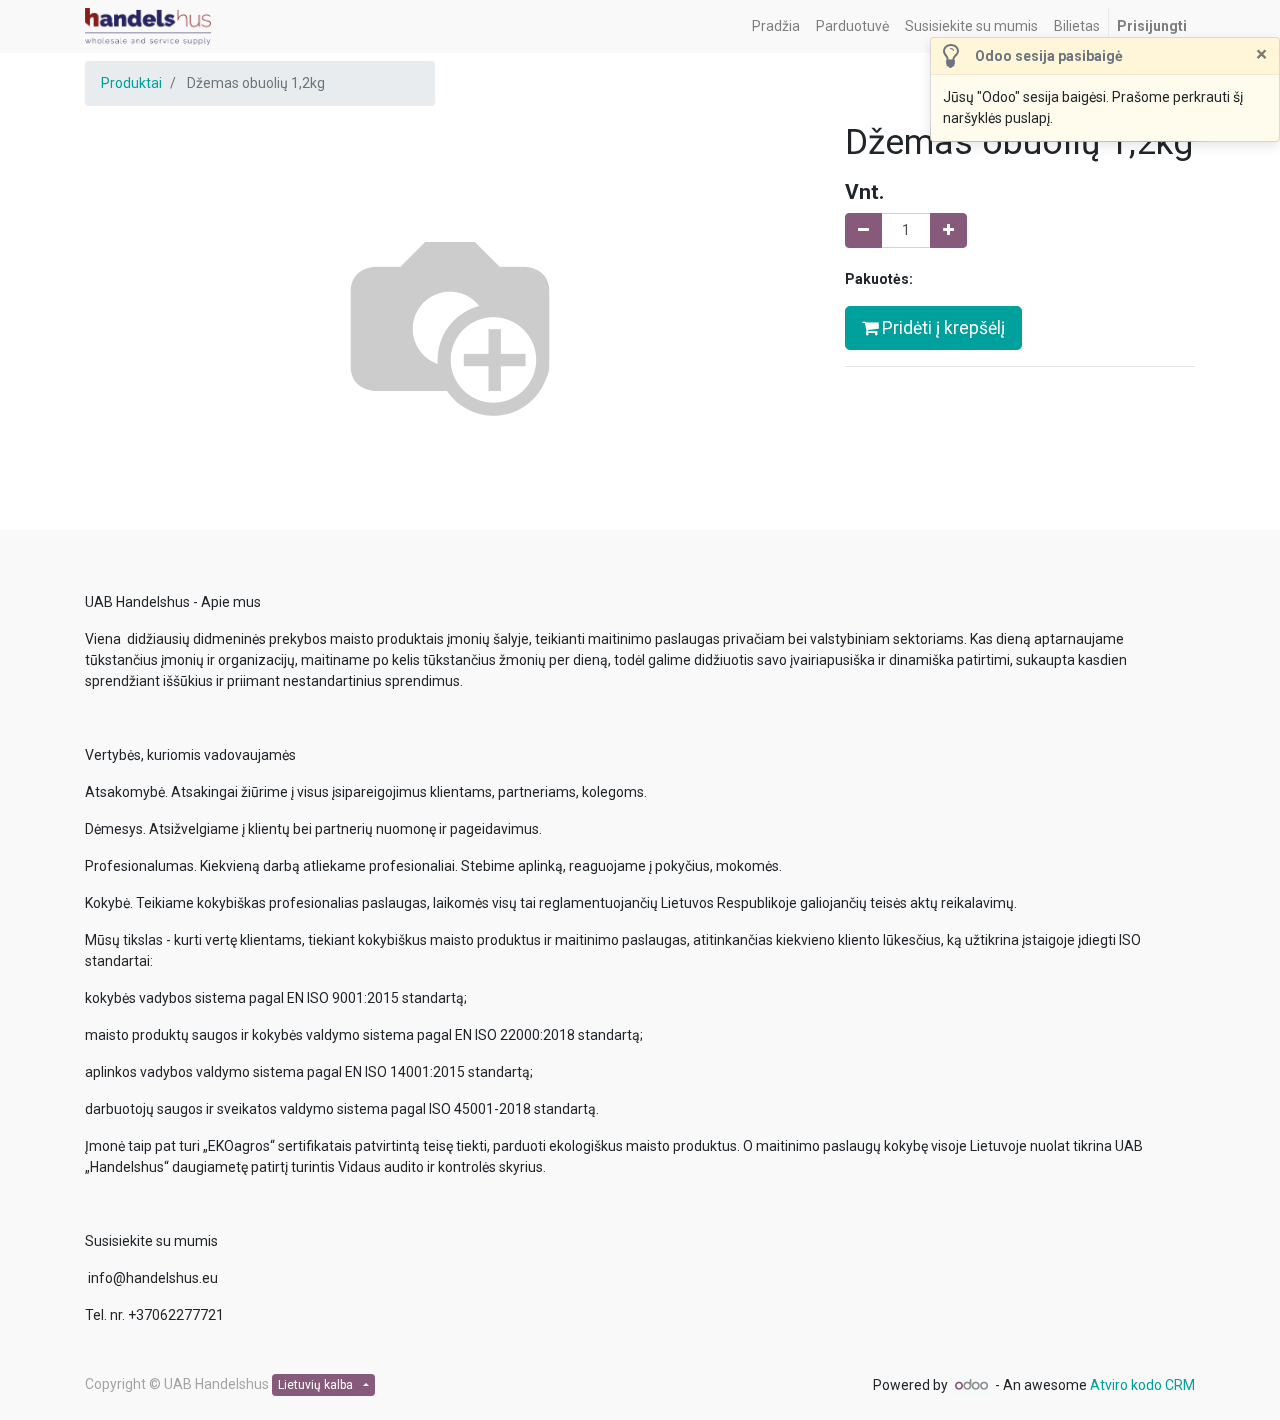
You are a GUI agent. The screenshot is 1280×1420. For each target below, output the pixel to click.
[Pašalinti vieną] (863, 230)
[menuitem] (776, 26)
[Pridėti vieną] (948, 230)
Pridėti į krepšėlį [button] (941, 328)
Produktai (131, 83)
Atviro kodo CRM (1142, 1385)
